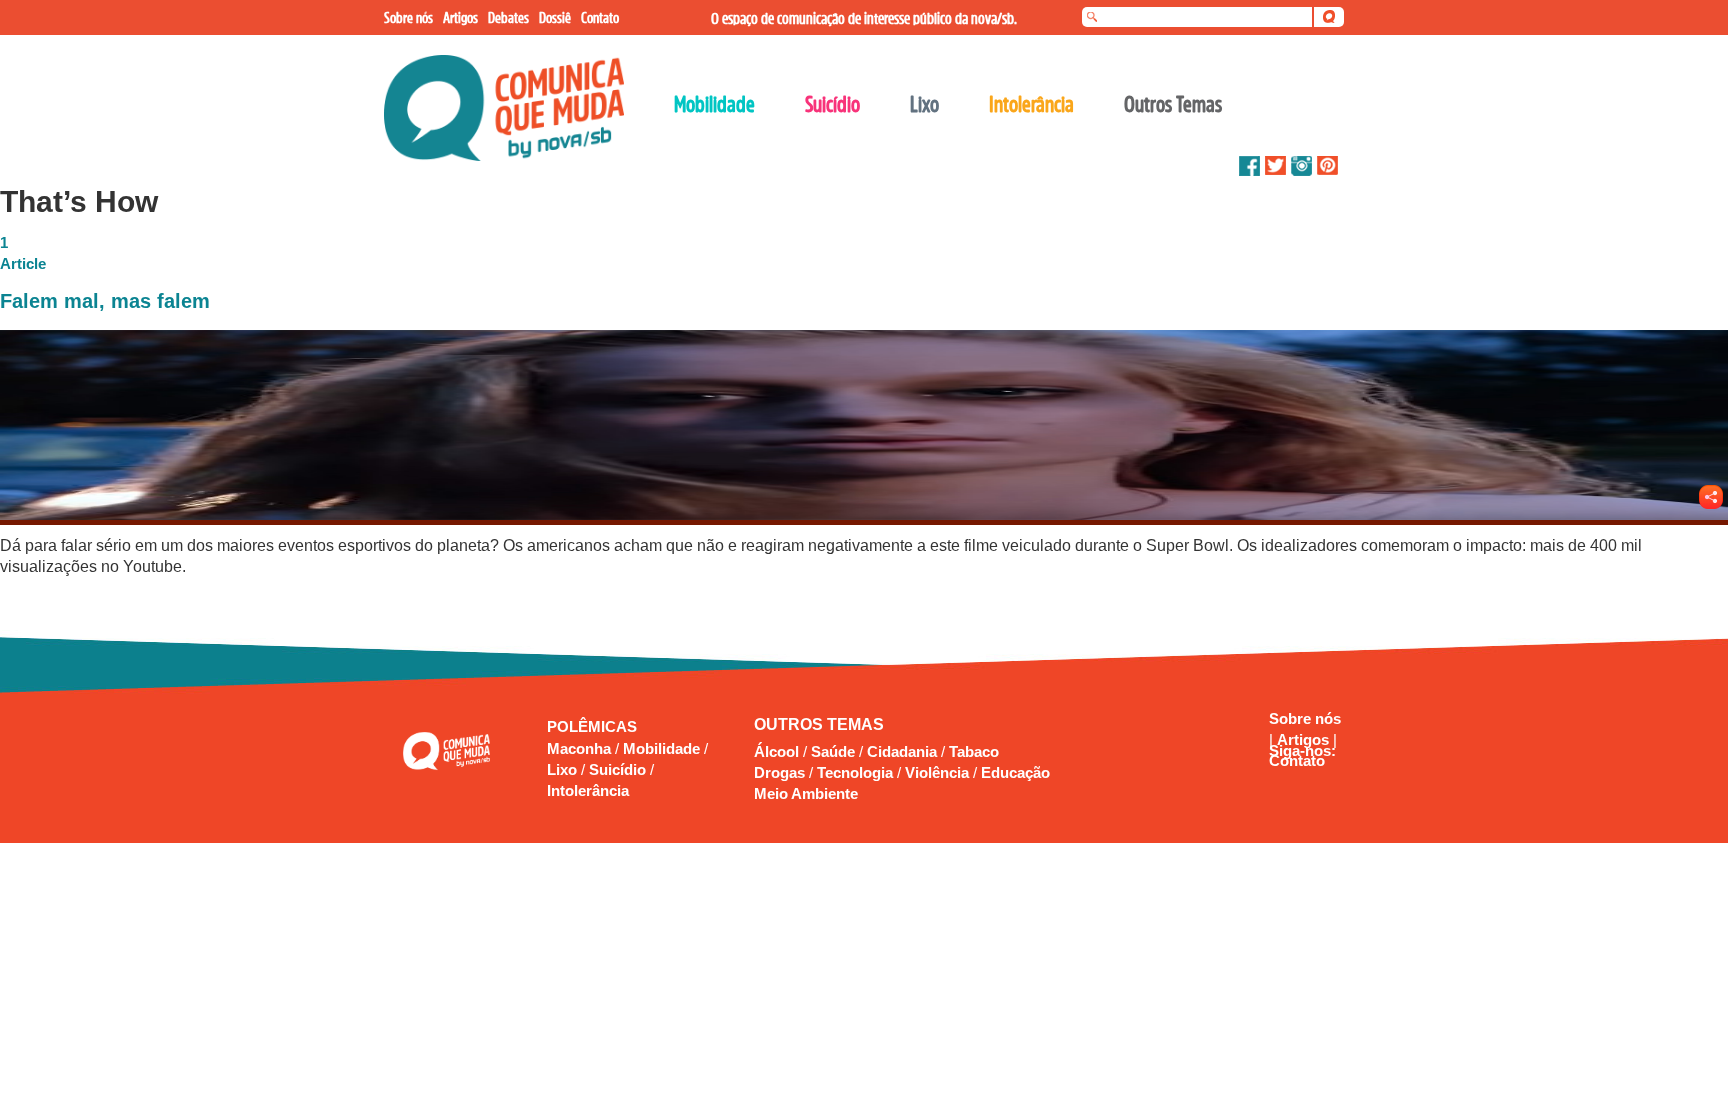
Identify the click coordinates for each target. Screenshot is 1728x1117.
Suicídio (619, 769)
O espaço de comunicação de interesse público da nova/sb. (864, 18)
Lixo (564, 769)
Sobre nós (1305, 718)
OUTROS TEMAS (819, 724)
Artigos (1305, 739)
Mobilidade (663, 748)
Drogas (779, 772)
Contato (1297, 760)
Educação (1015, 772)
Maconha (581, 748)
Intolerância (588, 790)
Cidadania (902, 751)
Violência (937, 772)
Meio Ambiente (806, 793)
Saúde (833, 751)
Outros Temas (1173, 104)
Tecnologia (855, 772)
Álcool (776, 751)
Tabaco (974, 751)
